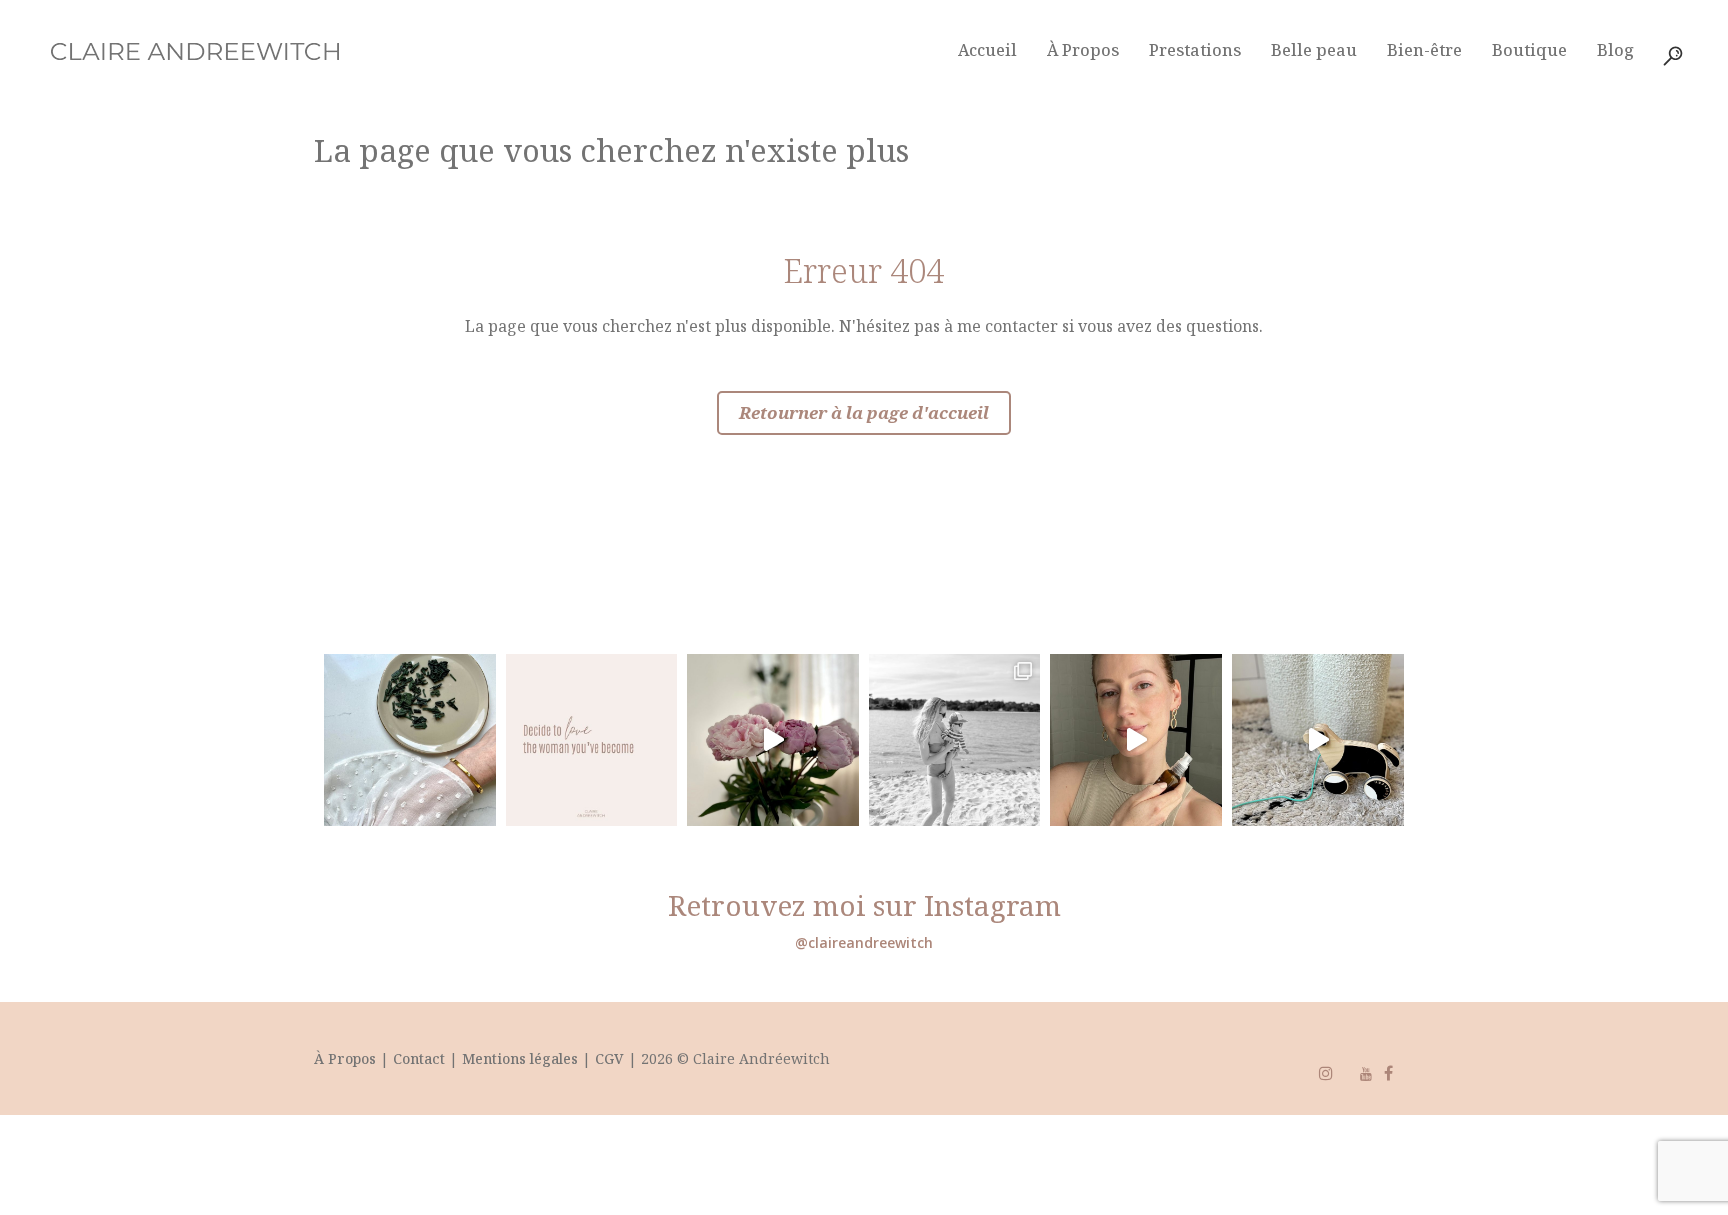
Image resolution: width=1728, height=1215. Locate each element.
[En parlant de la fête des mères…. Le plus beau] (1318, 740)
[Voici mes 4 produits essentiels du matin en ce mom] (1136, 740)
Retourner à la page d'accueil (864, 412)
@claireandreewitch (864, 942)
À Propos (345, 1058)
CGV (609, 1058)
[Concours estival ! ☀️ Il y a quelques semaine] (955, 740)
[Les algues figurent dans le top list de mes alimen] (410, 740)
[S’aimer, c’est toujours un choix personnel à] (592, 740)
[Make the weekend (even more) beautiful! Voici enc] (773, 740)
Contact (421, 1058)
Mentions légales (520, 1058)
